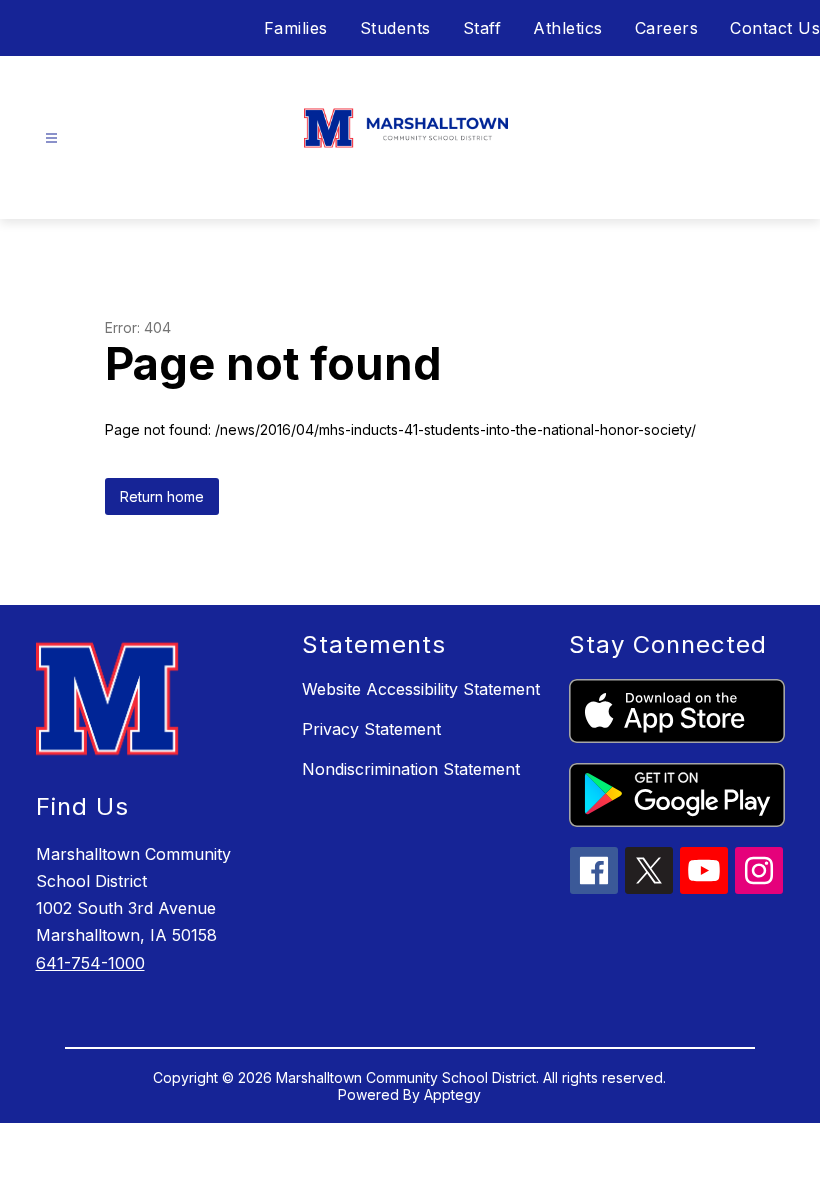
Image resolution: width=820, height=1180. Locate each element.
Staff (482, 28)
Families (296, 28)
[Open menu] (51, 138)
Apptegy (452, 1094)
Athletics (568, 28)
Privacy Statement (371, 729)
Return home (162, 496)
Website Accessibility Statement (421, 689)
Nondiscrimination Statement (411, 769)
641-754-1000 (90, 963)
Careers (667, 28)
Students (395, 28)
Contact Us (775, 28)
